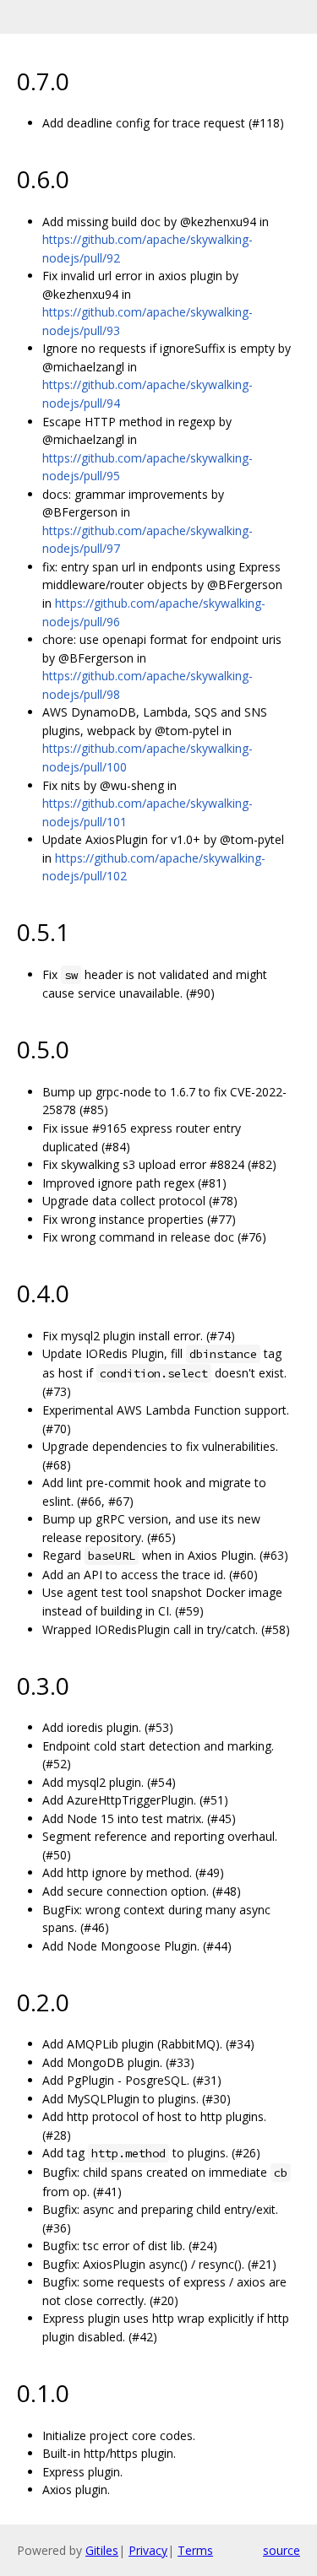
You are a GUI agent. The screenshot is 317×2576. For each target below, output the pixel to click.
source (281, 2550)
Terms (195, 2550)
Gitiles (102, 2550)
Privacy (148, 2550)
